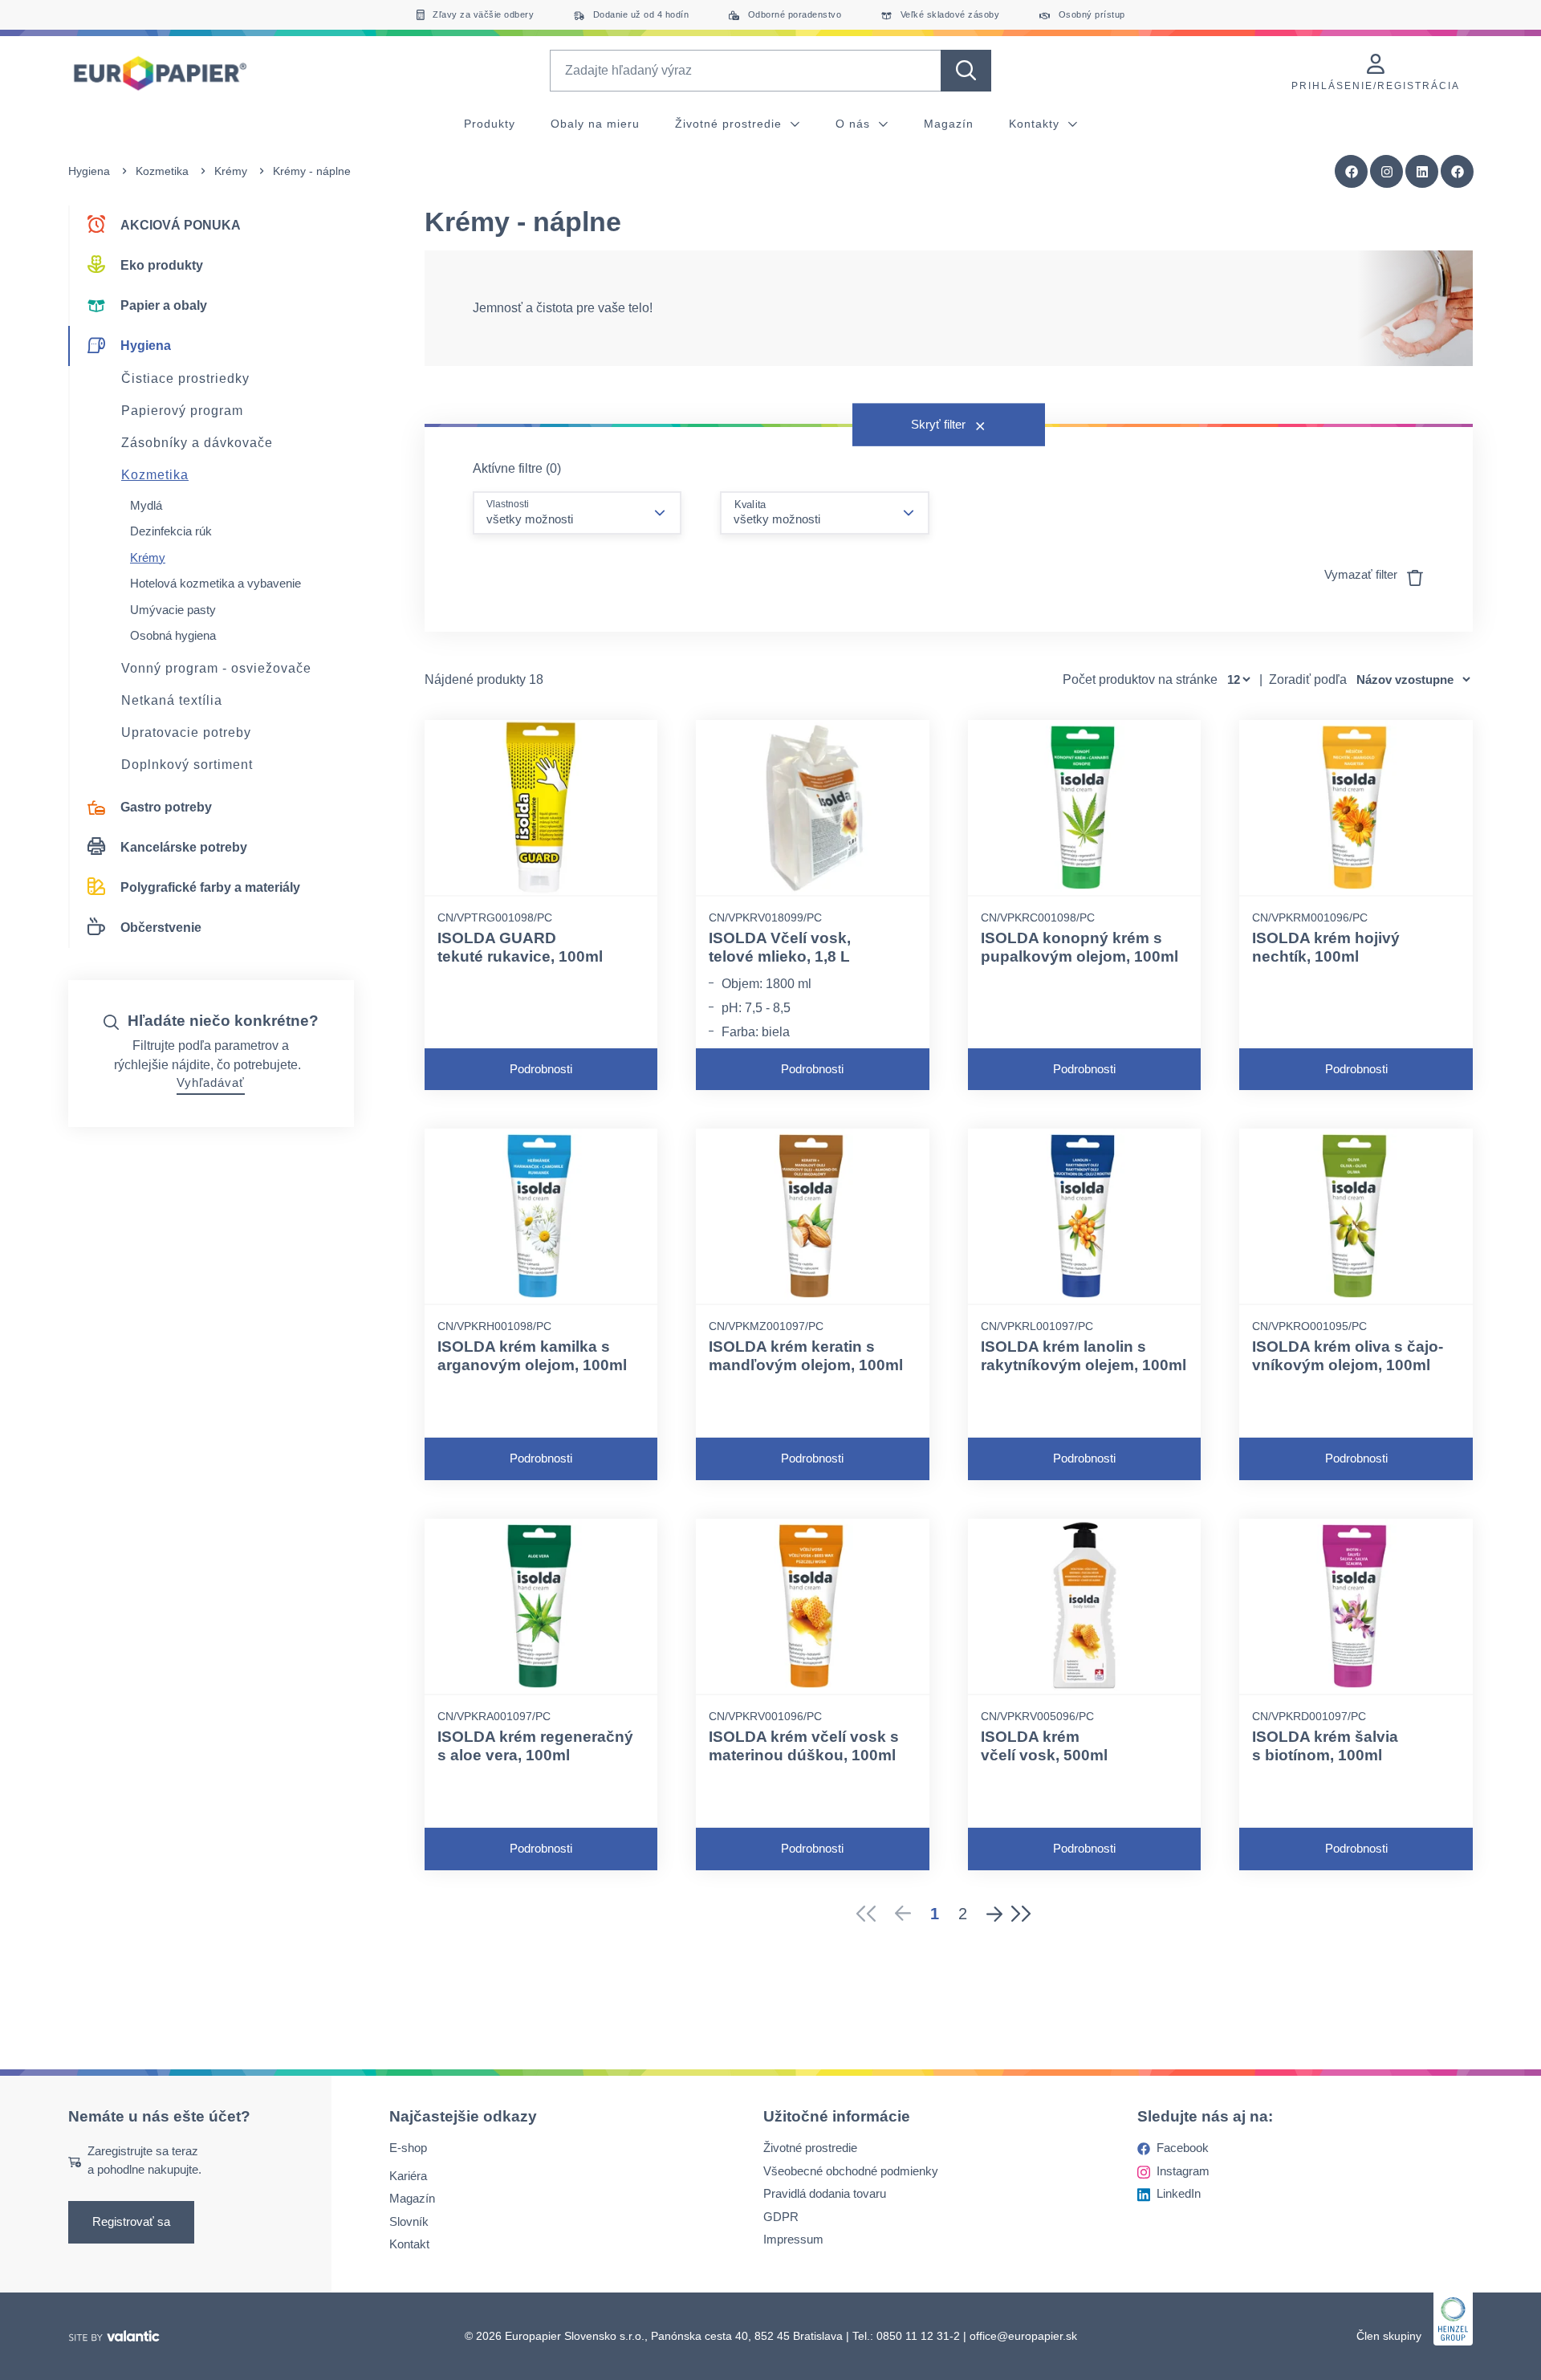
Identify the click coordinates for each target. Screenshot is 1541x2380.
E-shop (408, 2148)
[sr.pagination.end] (1026, 1914)
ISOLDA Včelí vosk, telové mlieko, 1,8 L (780, 947)
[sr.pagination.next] (994, 1914)
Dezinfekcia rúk (171, 531)
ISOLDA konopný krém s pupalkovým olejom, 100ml (1080, 947)
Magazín (949, 124)
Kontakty (1036, 124)
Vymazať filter (1362, 574)
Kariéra (408, 2176)
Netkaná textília (172, 700)
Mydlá (146, 505)
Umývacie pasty (173, 610)
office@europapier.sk (1023, 2336)
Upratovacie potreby (186, 732)
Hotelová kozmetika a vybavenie (215, 583)
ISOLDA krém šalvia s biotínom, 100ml (1325, 1746)
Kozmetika (162, 171)
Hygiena (89, 171)
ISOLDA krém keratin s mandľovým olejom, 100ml (806, 1356)
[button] (1458, 172)
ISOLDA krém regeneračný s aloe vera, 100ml (535, 1746)
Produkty (490, 124)
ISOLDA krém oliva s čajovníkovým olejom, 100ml (1348, 1356)
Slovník (409, 2221)
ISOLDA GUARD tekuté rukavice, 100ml (520, 947)
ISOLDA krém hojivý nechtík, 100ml (1326, 947)
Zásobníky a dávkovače (197, 443)
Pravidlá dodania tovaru (825, 2193)
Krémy (231, 171)
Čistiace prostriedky (185, 378)
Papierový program (182, 411)
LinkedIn (1179, 2193)
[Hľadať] (966, 71)
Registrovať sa (131, 2221)
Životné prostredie (730, 124)
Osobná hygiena (173, 635)
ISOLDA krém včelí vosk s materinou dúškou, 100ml (804, 1746)
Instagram (1183, 2171)
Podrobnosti (541, 1069)
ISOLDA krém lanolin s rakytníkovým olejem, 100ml (1084, 1356)
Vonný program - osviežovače (216, 668)
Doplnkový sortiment (187, 765)
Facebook (1183, 2148)
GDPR (781, 2217)
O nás (855, 124)
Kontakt (409, 2244)
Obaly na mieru (595, 124)
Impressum (793, 2239)
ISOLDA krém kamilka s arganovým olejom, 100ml (532, 1356)
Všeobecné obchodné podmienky (851, 2171)
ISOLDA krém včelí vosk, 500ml (1044, 1746)
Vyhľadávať (211, 1082)
